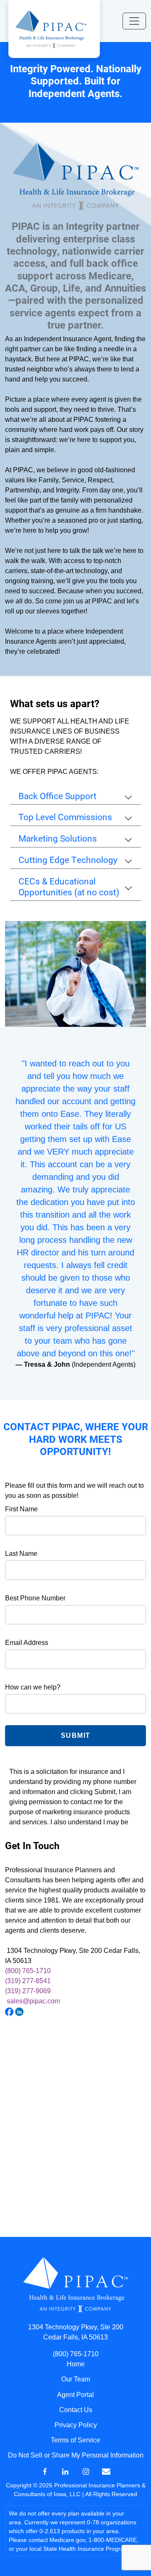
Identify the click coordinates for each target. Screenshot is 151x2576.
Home (76, 2364)
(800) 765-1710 (28, 1971)
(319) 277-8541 (28, 1981)
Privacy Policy (76, 2425)
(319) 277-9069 (28, 1991)
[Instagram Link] (86, 2471)
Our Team (76, 2379)
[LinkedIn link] (65, 2471)
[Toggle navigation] (134, 21)
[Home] (51, 28)
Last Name (21, 1554)
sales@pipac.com (33, 2001)
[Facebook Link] (45, 2471)
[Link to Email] (106, 2471)
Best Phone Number (35, 1598)
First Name (21, 1509)
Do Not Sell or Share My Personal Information (76, 2455)
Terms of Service (75, 2440)
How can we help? (33, 1687)
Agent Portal (75, 2395)
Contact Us (76, 2410)
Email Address (27, 1643)
